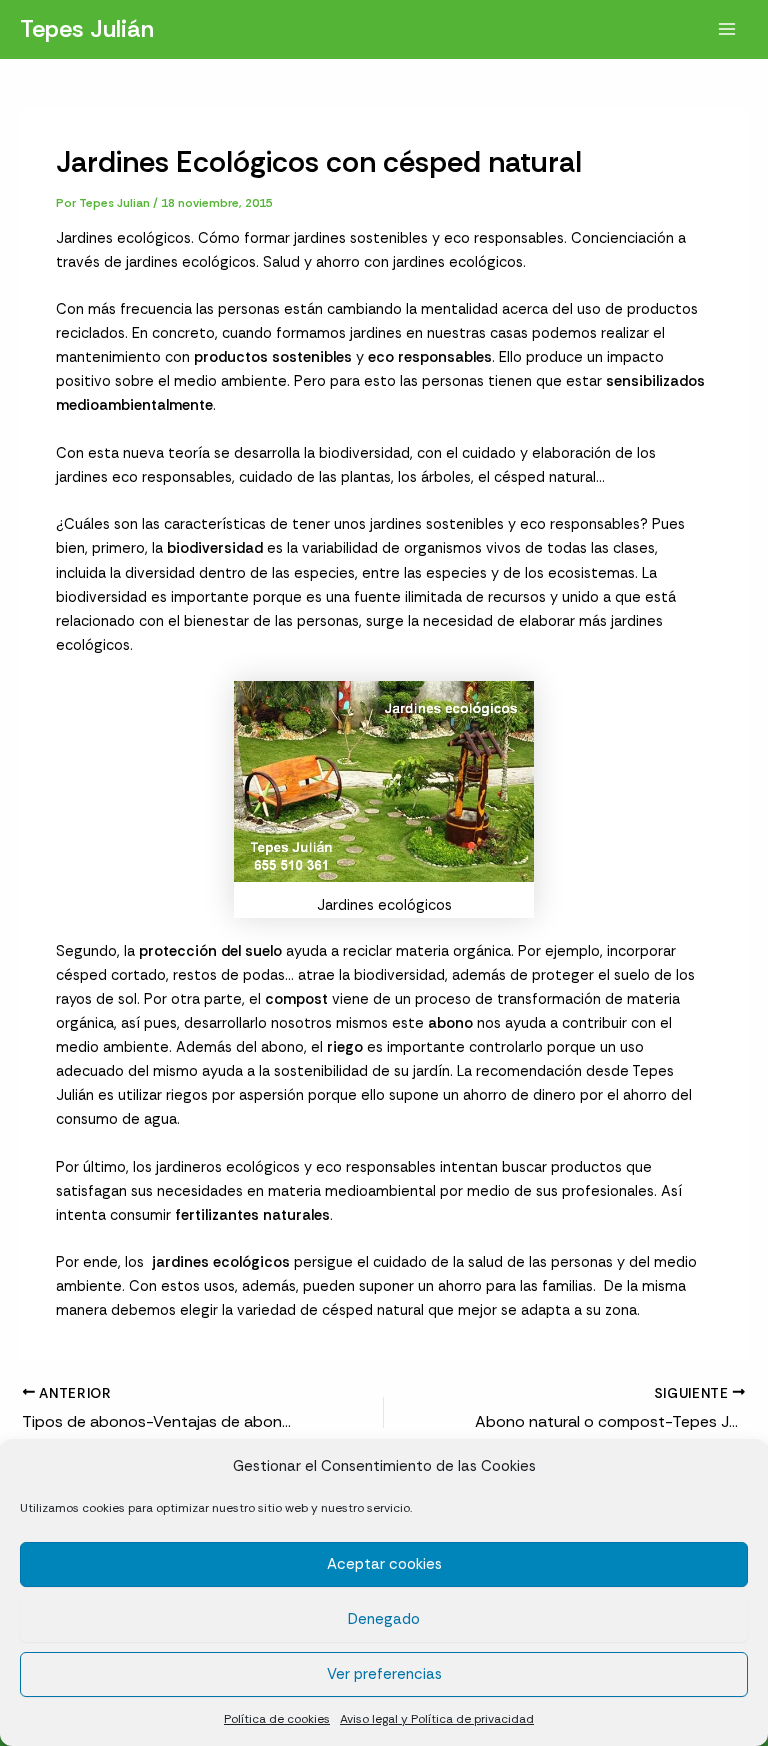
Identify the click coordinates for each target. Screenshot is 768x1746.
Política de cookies (277, 1719)
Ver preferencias (384, 1674)
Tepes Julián (87, 28)
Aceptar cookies (384, 1564)
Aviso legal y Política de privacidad (437, 1719)
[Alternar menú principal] (727, 29)
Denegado (384, 1619)
